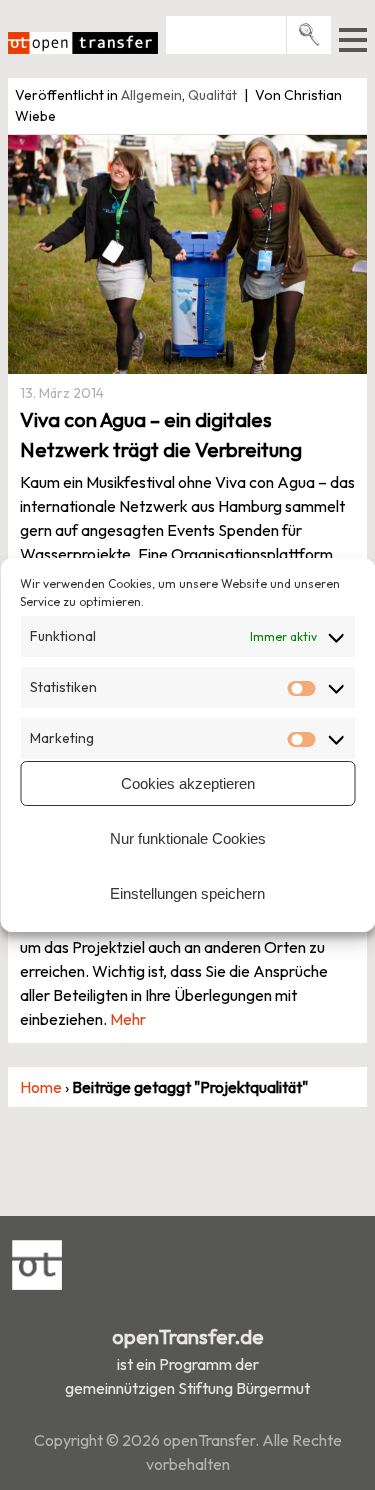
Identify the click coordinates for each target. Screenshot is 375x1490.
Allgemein (151, 95)
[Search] (309, 34)
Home (41, 1087)
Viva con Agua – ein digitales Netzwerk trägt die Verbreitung (161, 434)
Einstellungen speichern (187, 893)
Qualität (212, 95)
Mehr (128, 1019)
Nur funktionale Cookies (188, 838)
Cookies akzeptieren (188, 783)
